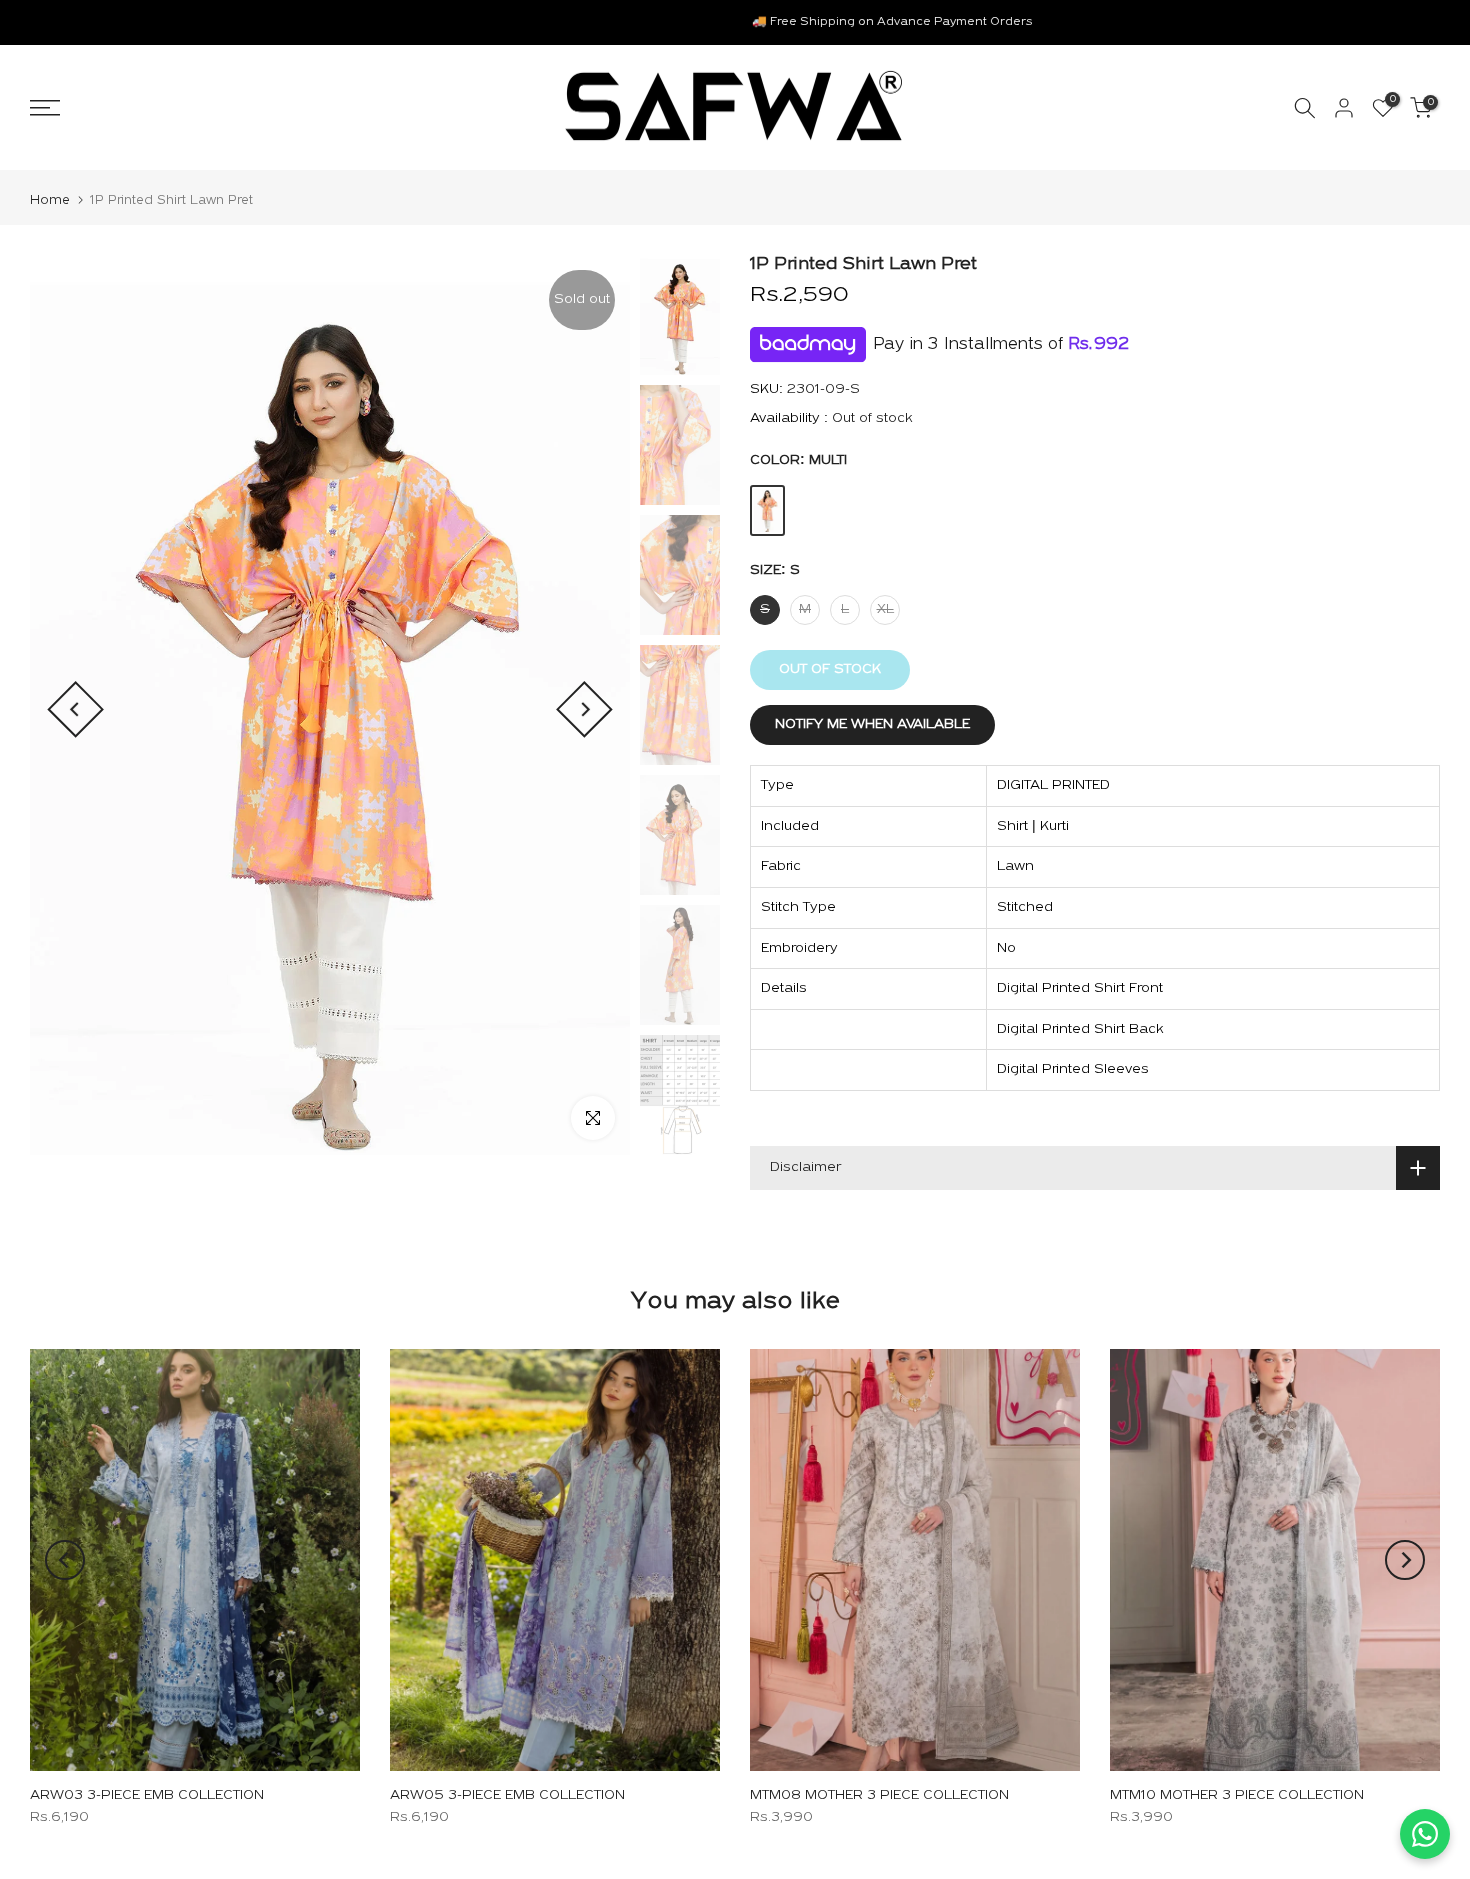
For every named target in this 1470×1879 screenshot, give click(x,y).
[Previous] (75, 709)
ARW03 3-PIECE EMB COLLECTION (147, 1795)
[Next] (584, 709)
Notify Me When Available (872, 724)
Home (50, 200)
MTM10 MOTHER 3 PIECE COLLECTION (1237, 1795)
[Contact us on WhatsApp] (1425, 1834)
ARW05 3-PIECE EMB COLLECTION (507, 1795)
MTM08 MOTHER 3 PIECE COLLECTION (879, 1795)
